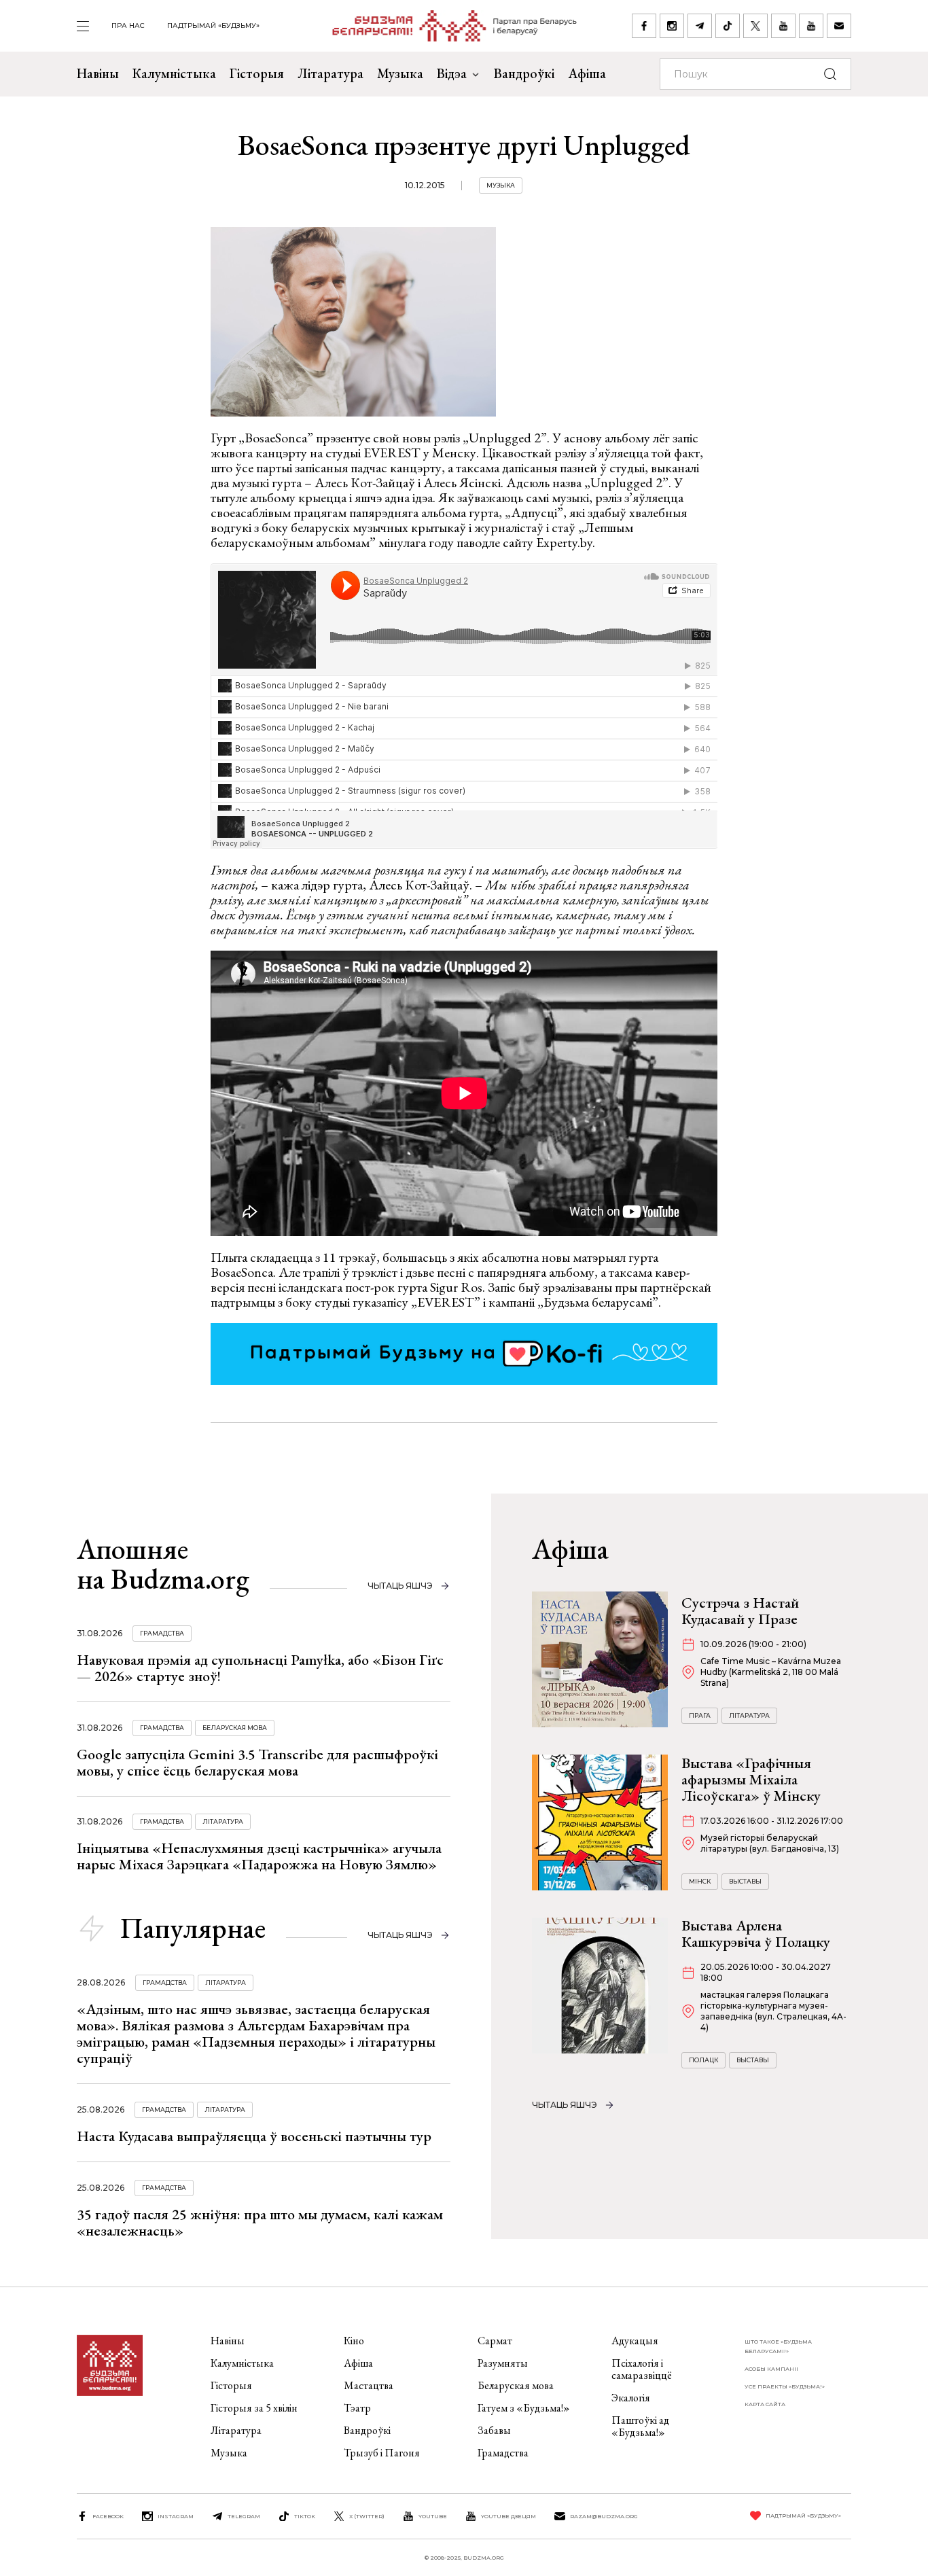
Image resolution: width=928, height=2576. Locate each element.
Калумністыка (174, 73)
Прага (700, 1715)
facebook (108, 2516)
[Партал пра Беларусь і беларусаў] (446, 26)
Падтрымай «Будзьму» (213, 25)
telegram (244, 2516)
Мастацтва (369, 2385)
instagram (176, 2516)
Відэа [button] (452, 73)
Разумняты (503, 2363)
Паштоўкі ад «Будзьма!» (640, 2426)
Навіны (98, 73)
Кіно (354, 2341)
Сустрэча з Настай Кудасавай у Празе (740, 1611)
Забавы (494, 2430)
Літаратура (331, 73)
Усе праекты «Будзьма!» (785, 2386)
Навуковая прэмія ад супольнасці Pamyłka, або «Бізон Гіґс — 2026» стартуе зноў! (260, 1668)
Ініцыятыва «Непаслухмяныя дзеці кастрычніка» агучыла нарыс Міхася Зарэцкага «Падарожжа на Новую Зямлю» (259, 1856)
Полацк (703, 2060)
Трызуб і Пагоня (382, 2453)
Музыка (400, 73)
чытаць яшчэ (400, 1586)
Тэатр (357, 2408)
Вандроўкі (524, 73)
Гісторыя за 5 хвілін (254, 2408)
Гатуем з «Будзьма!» (524, 2408)
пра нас (128, 25)
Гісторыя (257, 73)
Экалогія (631, 2398)
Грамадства (162, 1633)
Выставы (745, 1881)
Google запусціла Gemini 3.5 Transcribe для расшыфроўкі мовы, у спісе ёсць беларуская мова (257, 1762)
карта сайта (765, 2404)
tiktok (305, 2516)
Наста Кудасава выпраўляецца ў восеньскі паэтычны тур (254, 2136)
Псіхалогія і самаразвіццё (642, 2369)
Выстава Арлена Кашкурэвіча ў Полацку (756, 1934)
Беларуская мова (235, 1728)
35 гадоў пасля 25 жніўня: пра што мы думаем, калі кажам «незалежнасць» (260, 2222)
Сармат (495, 2341)
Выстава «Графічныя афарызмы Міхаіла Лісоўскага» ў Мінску (751, 1779)
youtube (433, 2516)
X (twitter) (367, 2516)
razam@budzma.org (604, 2516)
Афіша (587, 73)
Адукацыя (635, 2341)
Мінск (700, 1881)
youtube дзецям (508, 2516)
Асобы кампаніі (771, 2369)
